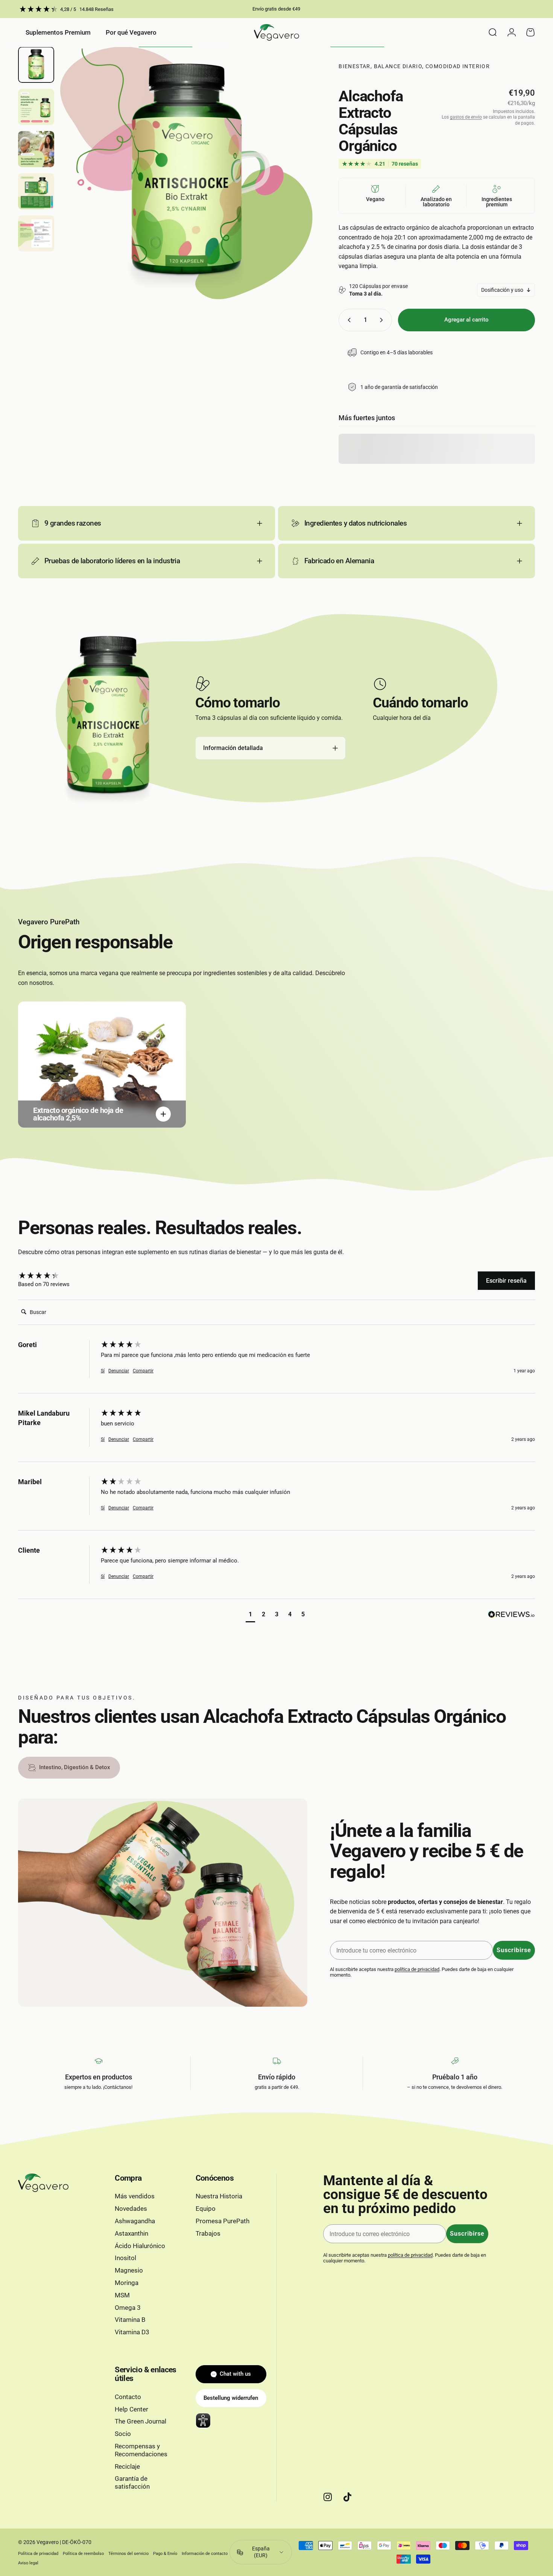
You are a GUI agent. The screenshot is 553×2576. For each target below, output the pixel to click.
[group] (58, 1276)
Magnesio (129, 2270)
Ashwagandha (135, 2221)
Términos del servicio (128, 2554)
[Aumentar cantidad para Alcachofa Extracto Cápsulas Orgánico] (383, 320)
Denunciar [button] (119, 1371)
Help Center (131, 2409)
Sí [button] (103, 1371)
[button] (250, 1615)
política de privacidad (417, 1969)
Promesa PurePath (223, 2221)
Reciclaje (127, 2467)
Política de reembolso (83, 2554)
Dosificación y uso (502, 290)
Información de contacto (205, 2554)
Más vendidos (135, 2196)
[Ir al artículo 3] (36, 149)
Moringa (127, 2283)
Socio (123, 2434)
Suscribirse (514, 1950)
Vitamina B (130, 2320)
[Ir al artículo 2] (36, 107)
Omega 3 (128, 2308)
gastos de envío (466, 117)
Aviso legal (28, 2563)
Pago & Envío (165, 2554)
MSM (122, 2295)
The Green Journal (141, 2421)
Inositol (125, 2258)
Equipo (206, 2209)
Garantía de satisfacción (132, 2483)
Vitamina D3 (132, 2332)
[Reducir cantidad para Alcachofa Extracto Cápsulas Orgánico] (348, 320)
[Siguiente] (293, 187)
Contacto (128, 2397)
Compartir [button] (143, 1371)
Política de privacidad (38, 2554)
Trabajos (208, 2234)
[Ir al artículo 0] (36, 65)
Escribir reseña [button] (506, 1281)
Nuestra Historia (219, 2196)
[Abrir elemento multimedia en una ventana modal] (186, 173)
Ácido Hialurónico (140, 2246)
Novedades (131, 2209)
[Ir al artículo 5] (36, 233)
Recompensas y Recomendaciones (141, 2450)
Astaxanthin (131, 2234)
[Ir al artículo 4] (36, 191)
